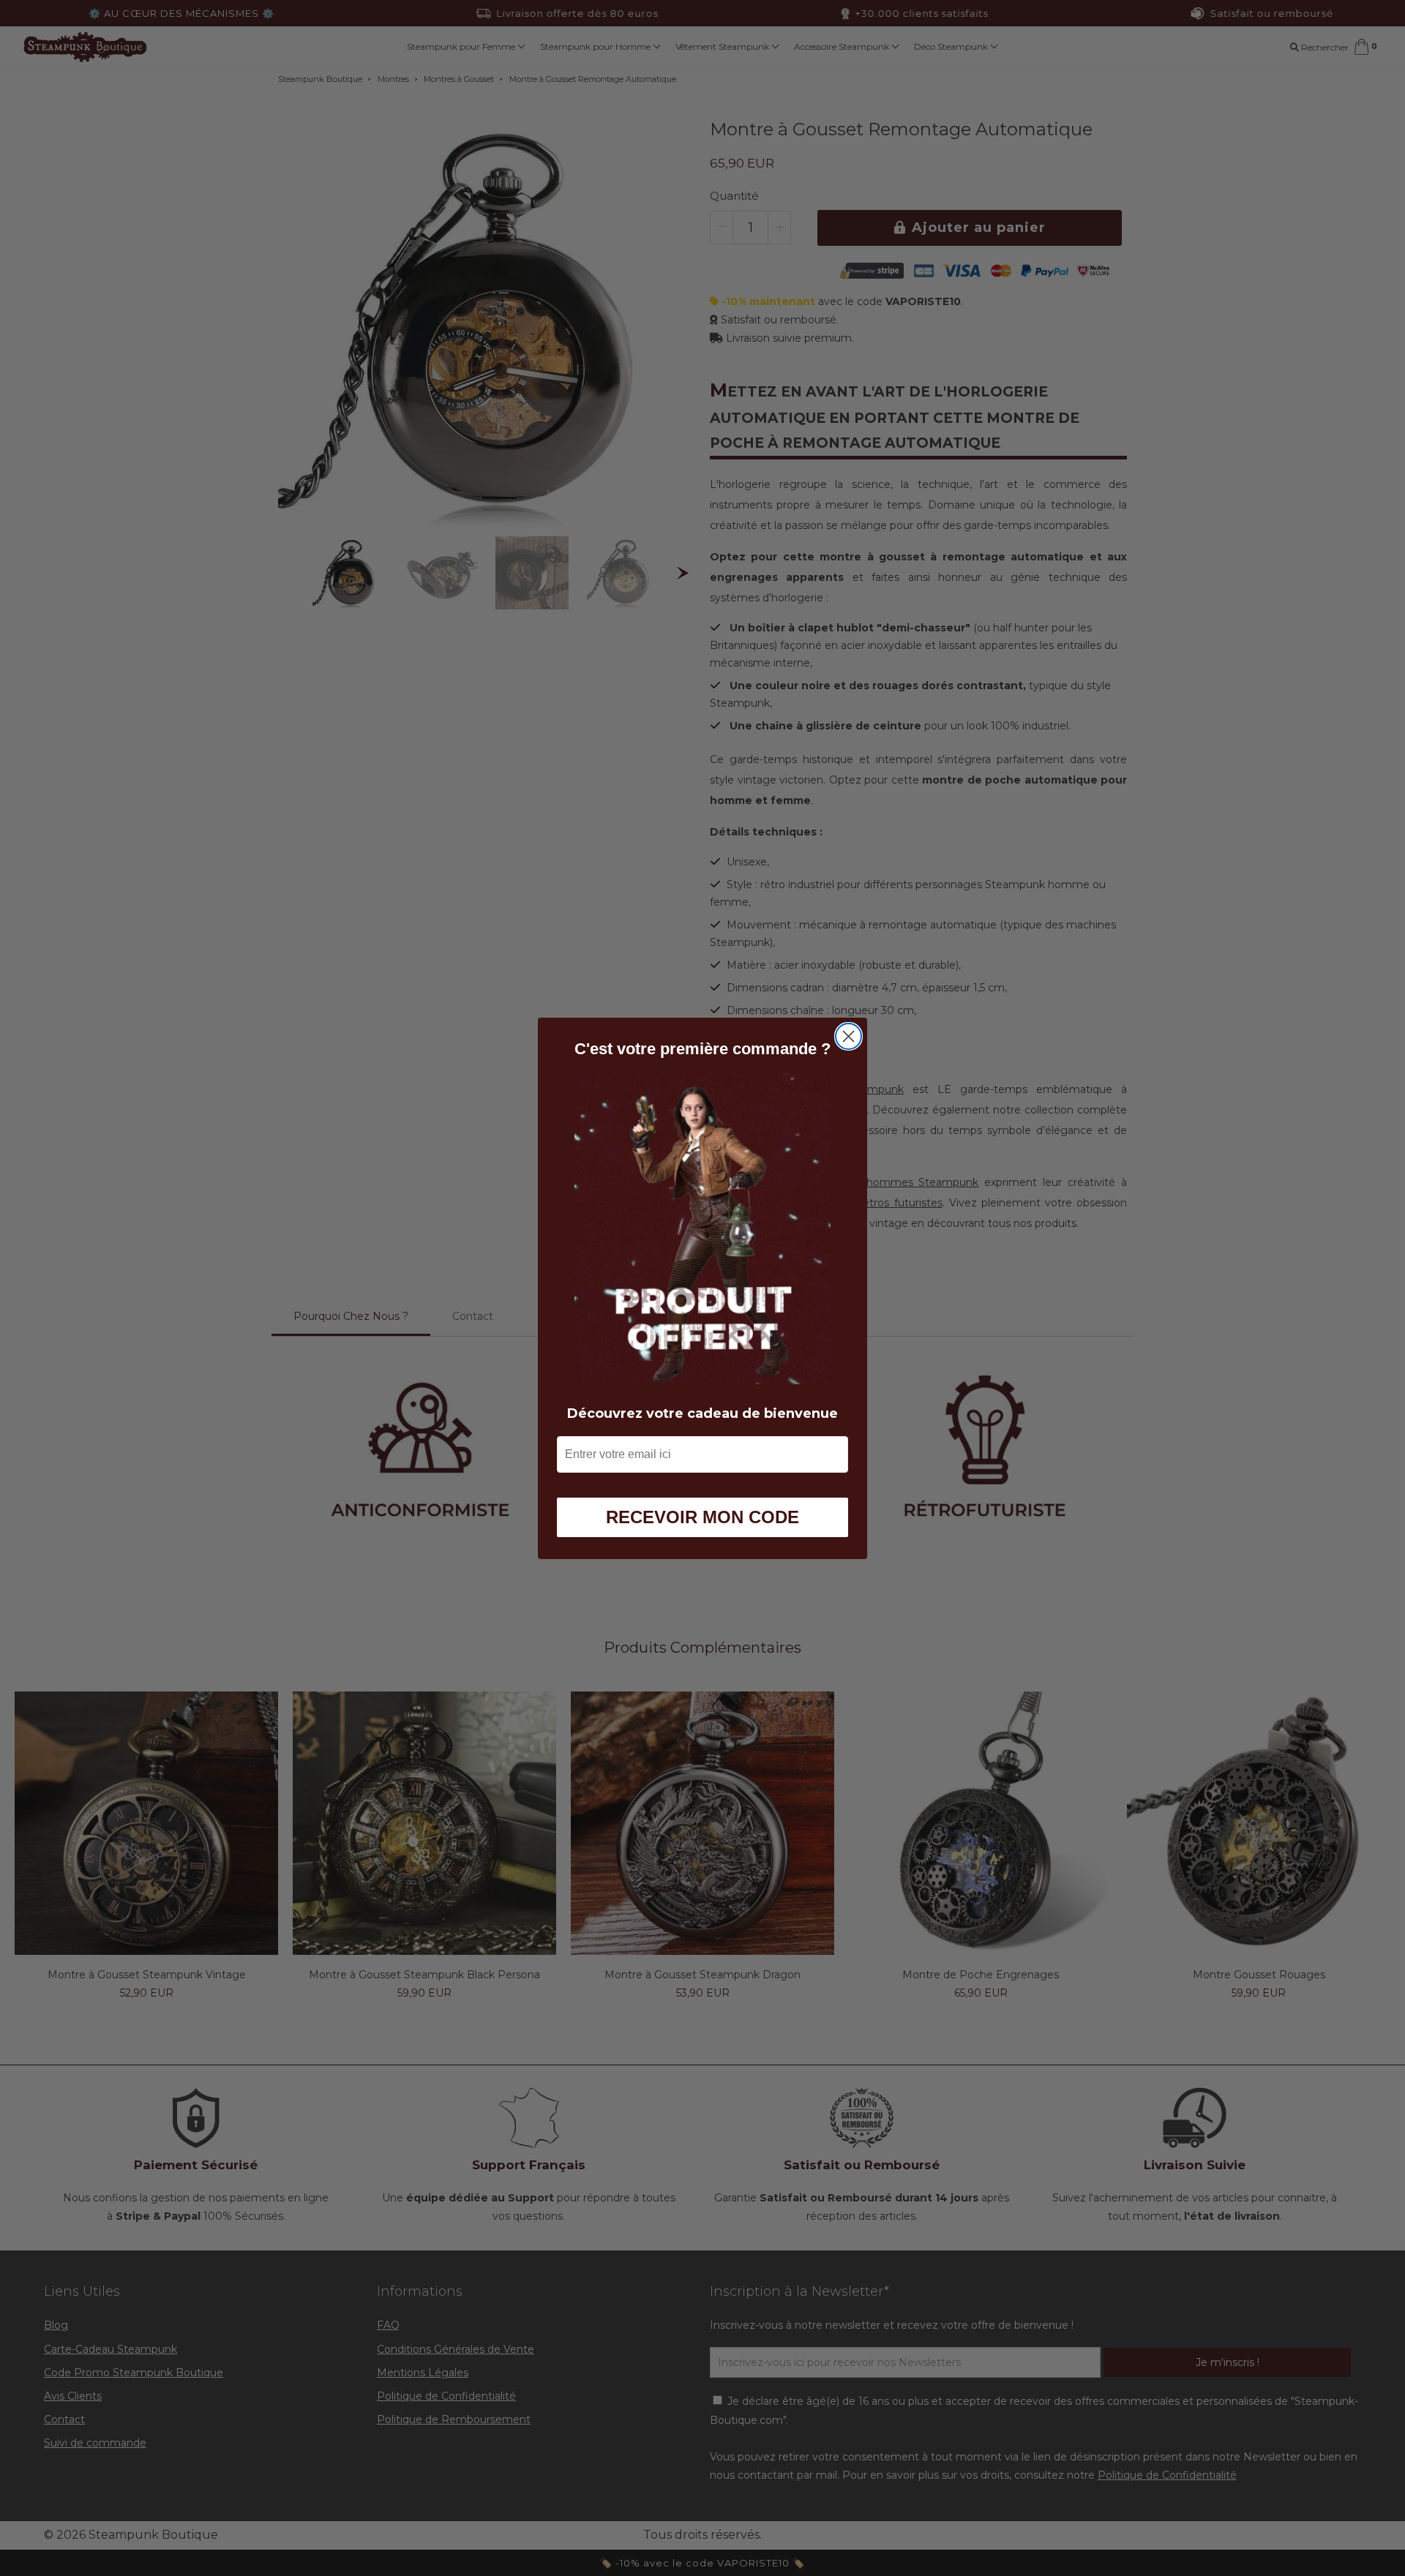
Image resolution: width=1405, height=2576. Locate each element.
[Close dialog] (848, 1036)
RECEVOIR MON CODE (702, 1516)
